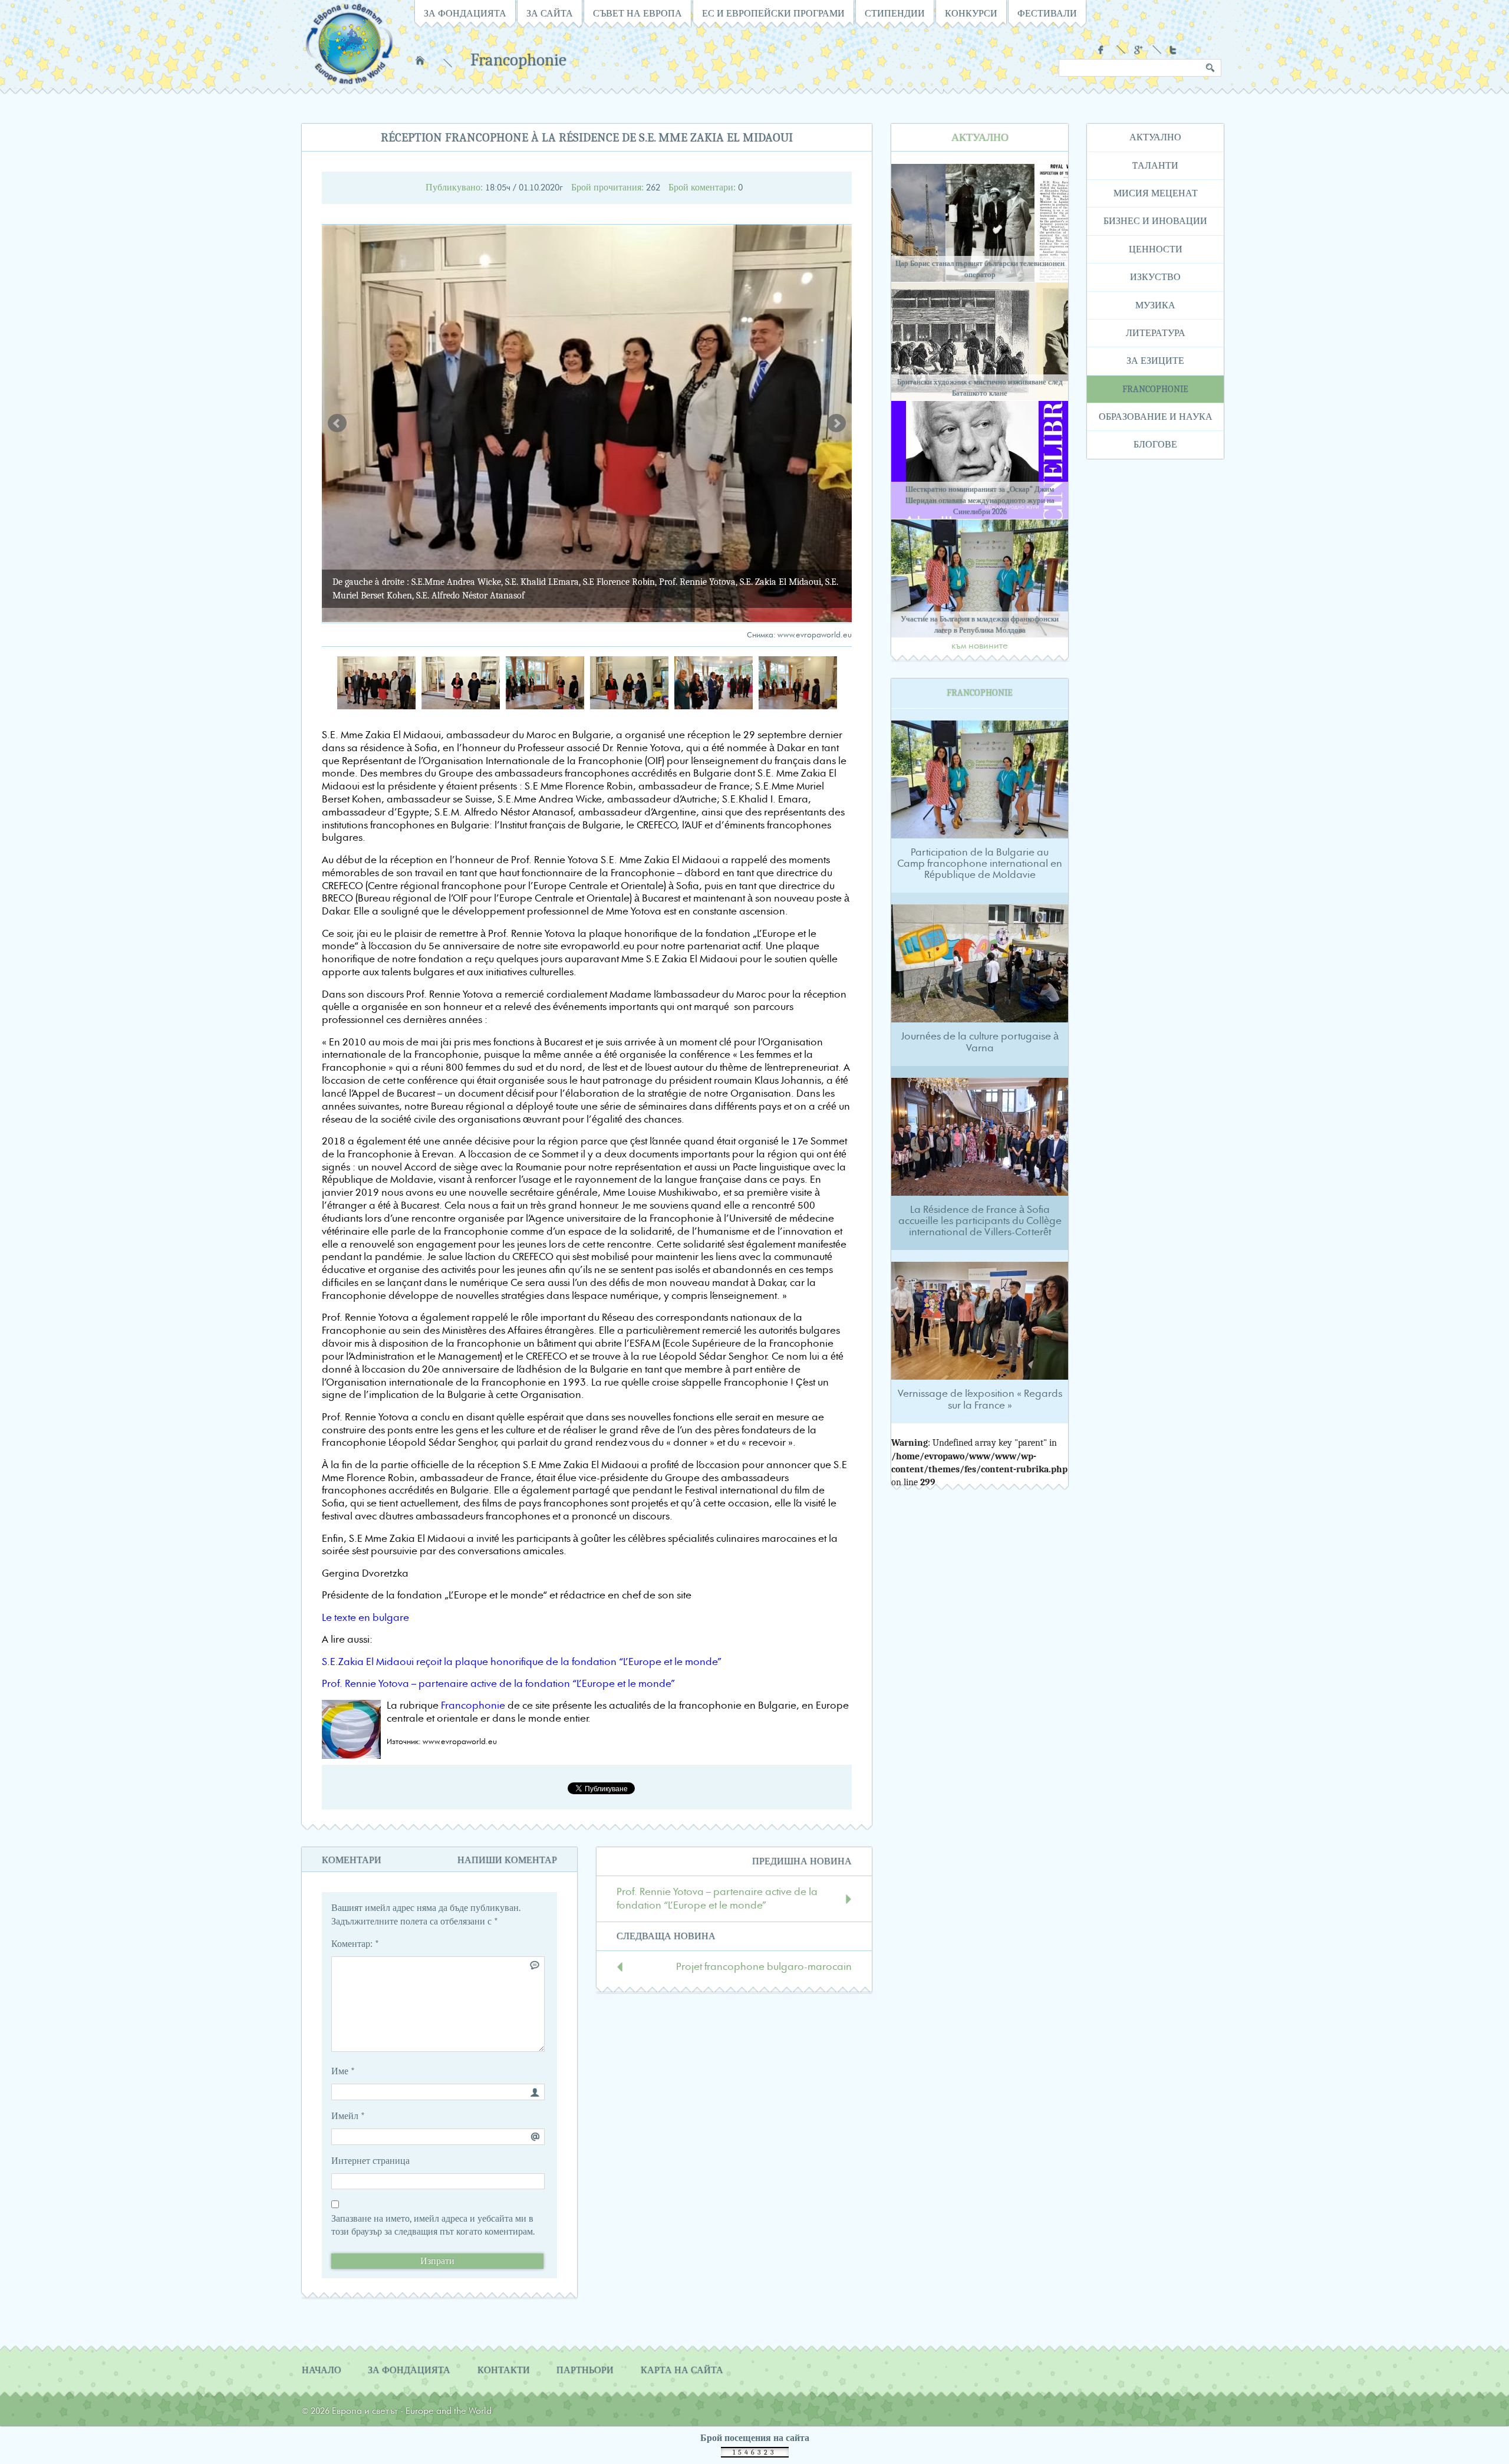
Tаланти (1155, 166)
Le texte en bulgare (365, 1618)
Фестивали (1047, 14)
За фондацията (465, 14)
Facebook (1103, 50)
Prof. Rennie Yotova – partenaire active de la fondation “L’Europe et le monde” (498, 1684)
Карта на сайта (682, 2370)
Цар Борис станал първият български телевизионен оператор (980, 269)
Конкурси (971, 14)
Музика (1155, 305)
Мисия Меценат (1156, 193)
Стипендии (895, 14)
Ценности (1156, 249)
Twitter (1174, 50)
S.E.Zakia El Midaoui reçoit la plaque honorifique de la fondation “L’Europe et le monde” (522, 1662)
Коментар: (355, 1944)
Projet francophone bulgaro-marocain (764, 1967)
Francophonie (518, 60)
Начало (420, 60)
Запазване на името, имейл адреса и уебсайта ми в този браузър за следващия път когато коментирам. (433, 2225)
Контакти (504, 2370)
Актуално (1155, 137)
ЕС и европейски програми (773, 14)
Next (836, 423)
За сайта (550, 14)
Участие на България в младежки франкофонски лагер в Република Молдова (980, 624)
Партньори (585, 2370)
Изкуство (1155, 277)
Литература (1156, 333)
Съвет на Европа (637, 14)
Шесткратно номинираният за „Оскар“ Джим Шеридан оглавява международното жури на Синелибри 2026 (980, 500)
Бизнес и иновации (1155, 221)
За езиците (1155, 361)
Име (343, 2071)
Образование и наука (1156, 417)
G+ (1139, 50)
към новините (980, 646)
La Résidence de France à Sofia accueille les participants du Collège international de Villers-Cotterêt (980, 1221)
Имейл (348, 2116)
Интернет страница (370, 2161)
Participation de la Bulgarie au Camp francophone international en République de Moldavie (980, 864)
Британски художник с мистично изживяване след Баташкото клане (980, 387)
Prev (337, 423)
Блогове (1155, 445)
